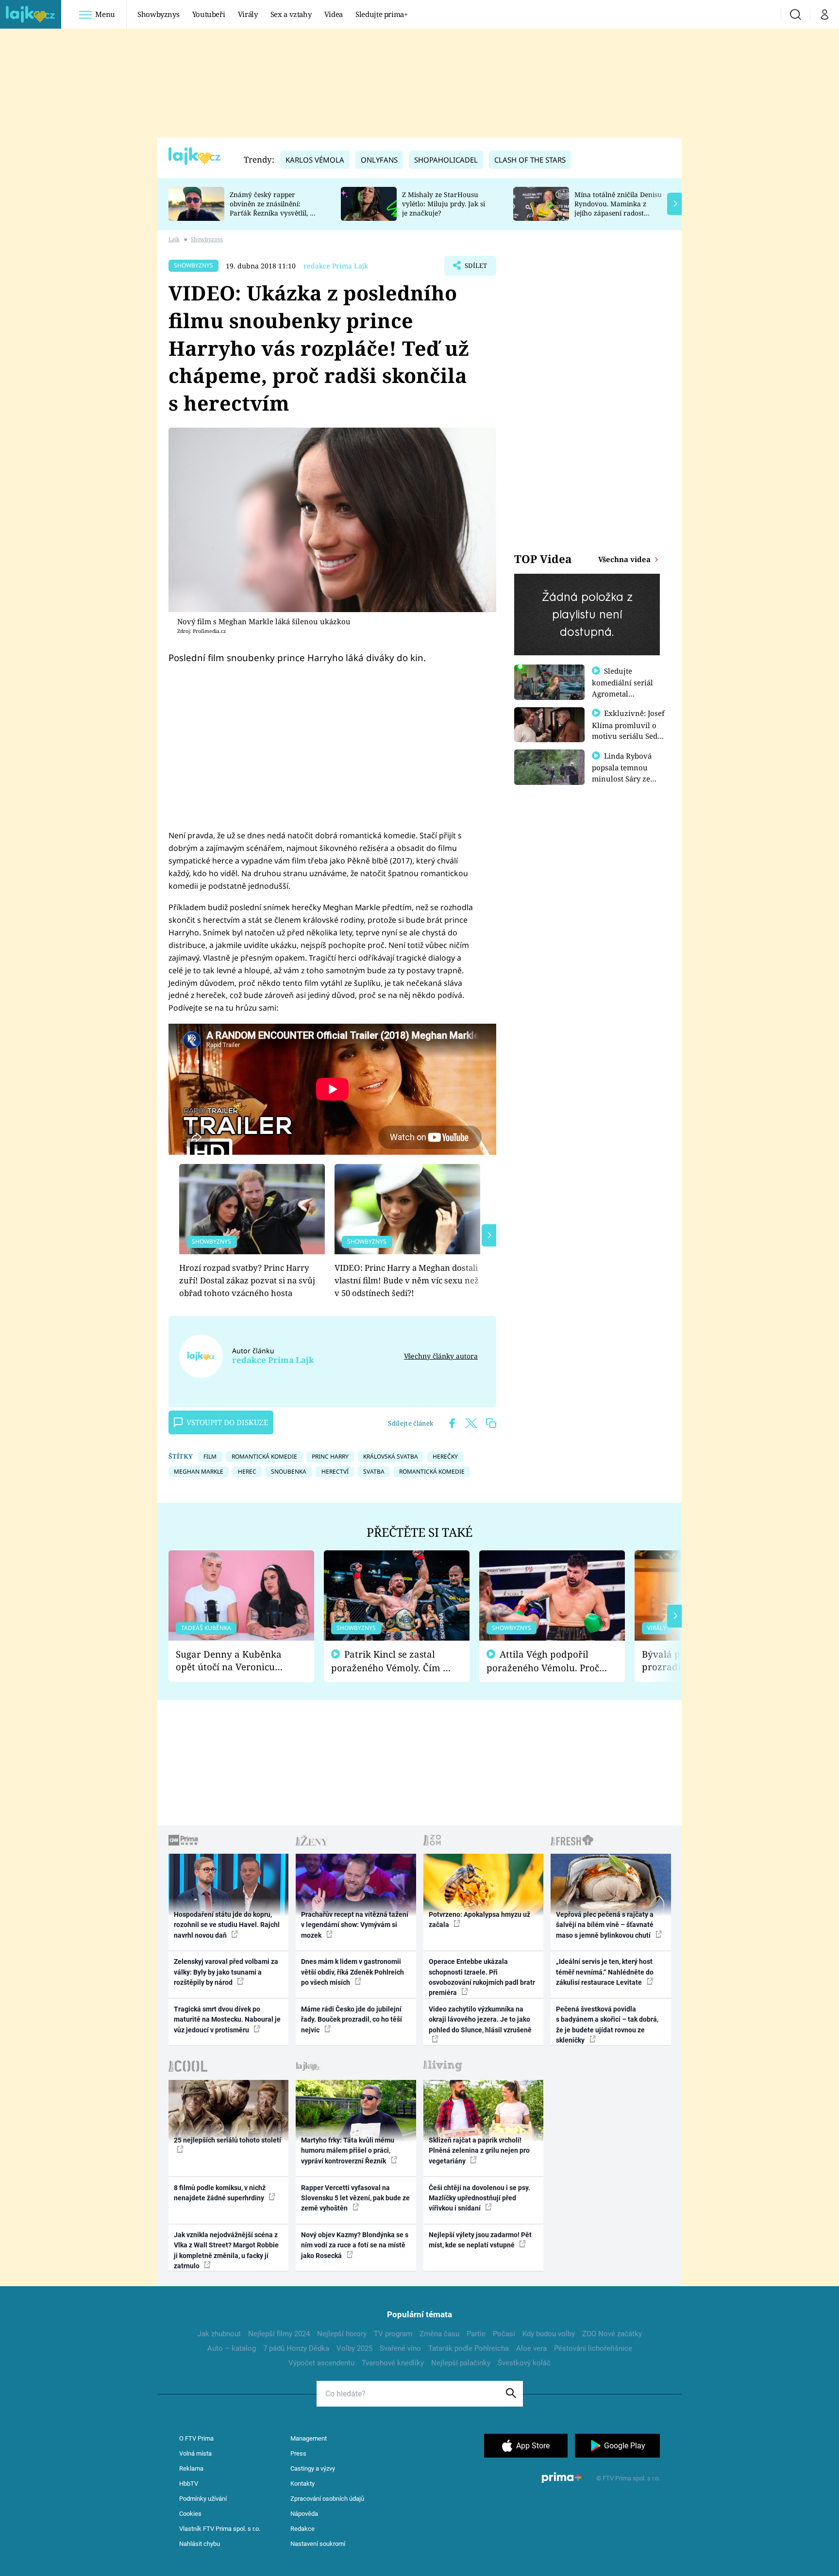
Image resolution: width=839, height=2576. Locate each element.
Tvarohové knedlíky (393, 2363)
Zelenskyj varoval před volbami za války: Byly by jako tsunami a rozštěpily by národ (226, 1972)
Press (298, 2453)
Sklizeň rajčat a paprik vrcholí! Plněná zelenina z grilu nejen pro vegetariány (479, 2151)
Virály (248, 14)
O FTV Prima (196, 2438)
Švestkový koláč (524, 2363)
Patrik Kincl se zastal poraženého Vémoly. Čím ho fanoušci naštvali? (393, 1661)
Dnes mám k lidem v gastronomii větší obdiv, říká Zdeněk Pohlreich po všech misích (352, 1972)
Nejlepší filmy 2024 (279, 2334)
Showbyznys (158, 14)
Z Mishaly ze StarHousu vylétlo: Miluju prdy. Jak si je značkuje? (444, 204)
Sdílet (475, 268)
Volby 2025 (354, 2348)
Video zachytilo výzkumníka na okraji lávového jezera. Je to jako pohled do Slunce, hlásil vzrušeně (480, 2019)
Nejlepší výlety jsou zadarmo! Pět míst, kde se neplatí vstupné (480, 2240)
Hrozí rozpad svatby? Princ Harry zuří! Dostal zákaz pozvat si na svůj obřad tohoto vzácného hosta (247, 1280)
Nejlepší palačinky (461, 2363)
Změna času (439, 2334)
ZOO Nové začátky (612, 2334)
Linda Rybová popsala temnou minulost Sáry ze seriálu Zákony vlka (626, 773)
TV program (393, 2334)
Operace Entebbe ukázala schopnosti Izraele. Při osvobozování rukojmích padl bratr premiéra (482, 1977)
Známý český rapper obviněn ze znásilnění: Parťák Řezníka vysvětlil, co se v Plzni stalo (273, 208)
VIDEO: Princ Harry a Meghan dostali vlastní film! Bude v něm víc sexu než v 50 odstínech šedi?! (407, 1280)
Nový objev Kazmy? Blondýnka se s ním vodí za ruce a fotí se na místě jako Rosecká (355, 2245)
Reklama (191, 2468)
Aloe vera (531, 2348)
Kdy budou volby (549, 2334)
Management (309, 2438)
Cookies (190, 2514)
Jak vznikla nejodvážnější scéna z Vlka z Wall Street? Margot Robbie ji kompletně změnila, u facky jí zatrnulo (226, 2250)
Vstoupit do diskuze (227, 1422)
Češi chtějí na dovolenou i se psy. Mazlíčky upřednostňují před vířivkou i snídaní (479, 2198)
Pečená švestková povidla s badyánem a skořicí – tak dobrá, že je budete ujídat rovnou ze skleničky (607, 2025)
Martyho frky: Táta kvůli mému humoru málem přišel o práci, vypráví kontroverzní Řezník (348, 2151)
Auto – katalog (232, 2348)
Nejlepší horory (342, 2334)
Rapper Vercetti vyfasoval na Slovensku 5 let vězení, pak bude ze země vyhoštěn (355, 2198)
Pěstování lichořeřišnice (593, 2348)
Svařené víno (400, 2348)
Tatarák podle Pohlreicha (469, 2348)
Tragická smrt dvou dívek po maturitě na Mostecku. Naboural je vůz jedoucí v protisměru (227, 2019)
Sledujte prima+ (382, 14)
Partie (476, 2334)
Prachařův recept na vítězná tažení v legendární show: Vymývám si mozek (355, 1925)
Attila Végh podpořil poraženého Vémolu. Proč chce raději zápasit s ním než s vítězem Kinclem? (543, 1661)
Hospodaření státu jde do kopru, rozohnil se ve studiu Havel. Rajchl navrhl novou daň (227, 1925)
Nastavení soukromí (318, 2544)
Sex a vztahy (291, 14)
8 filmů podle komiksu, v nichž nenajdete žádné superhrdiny (220, 2193)
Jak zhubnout (219, 2334)
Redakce (302, 2529)
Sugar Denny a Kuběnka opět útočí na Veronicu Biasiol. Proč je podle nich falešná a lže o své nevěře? (234, 1661)
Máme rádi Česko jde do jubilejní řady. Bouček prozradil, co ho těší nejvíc (352, 2019)
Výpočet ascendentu (321, 2363)
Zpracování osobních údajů (327, 2499)
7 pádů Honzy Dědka (296, 2348)
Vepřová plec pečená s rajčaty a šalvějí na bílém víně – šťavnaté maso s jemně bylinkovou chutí (605, 1925)
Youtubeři (209, 14)
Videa (334, 14)
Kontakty (302, 2484)
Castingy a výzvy (313, 2468)
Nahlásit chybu (200, 2544)
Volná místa (195, 2453)
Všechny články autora (441, 1356)
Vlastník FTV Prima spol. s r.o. (220, 2529)
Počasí (504, 2334)
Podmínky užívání (203, 2499)
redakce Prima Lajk (336, 266)
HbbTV (189, 2484)
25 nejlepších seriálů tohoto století (227, 2140)
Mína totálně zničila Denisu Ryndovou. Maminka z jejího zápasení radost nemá (618, 208)
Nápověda (304, 2514)
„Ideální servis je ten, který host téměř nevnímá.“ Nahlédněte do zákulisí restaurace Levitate (605, 1972)
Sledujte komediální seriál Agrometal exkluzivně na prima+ (622, 693)
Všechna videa (625, 559)
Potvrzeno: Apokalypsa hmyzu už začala (479, 1920)
